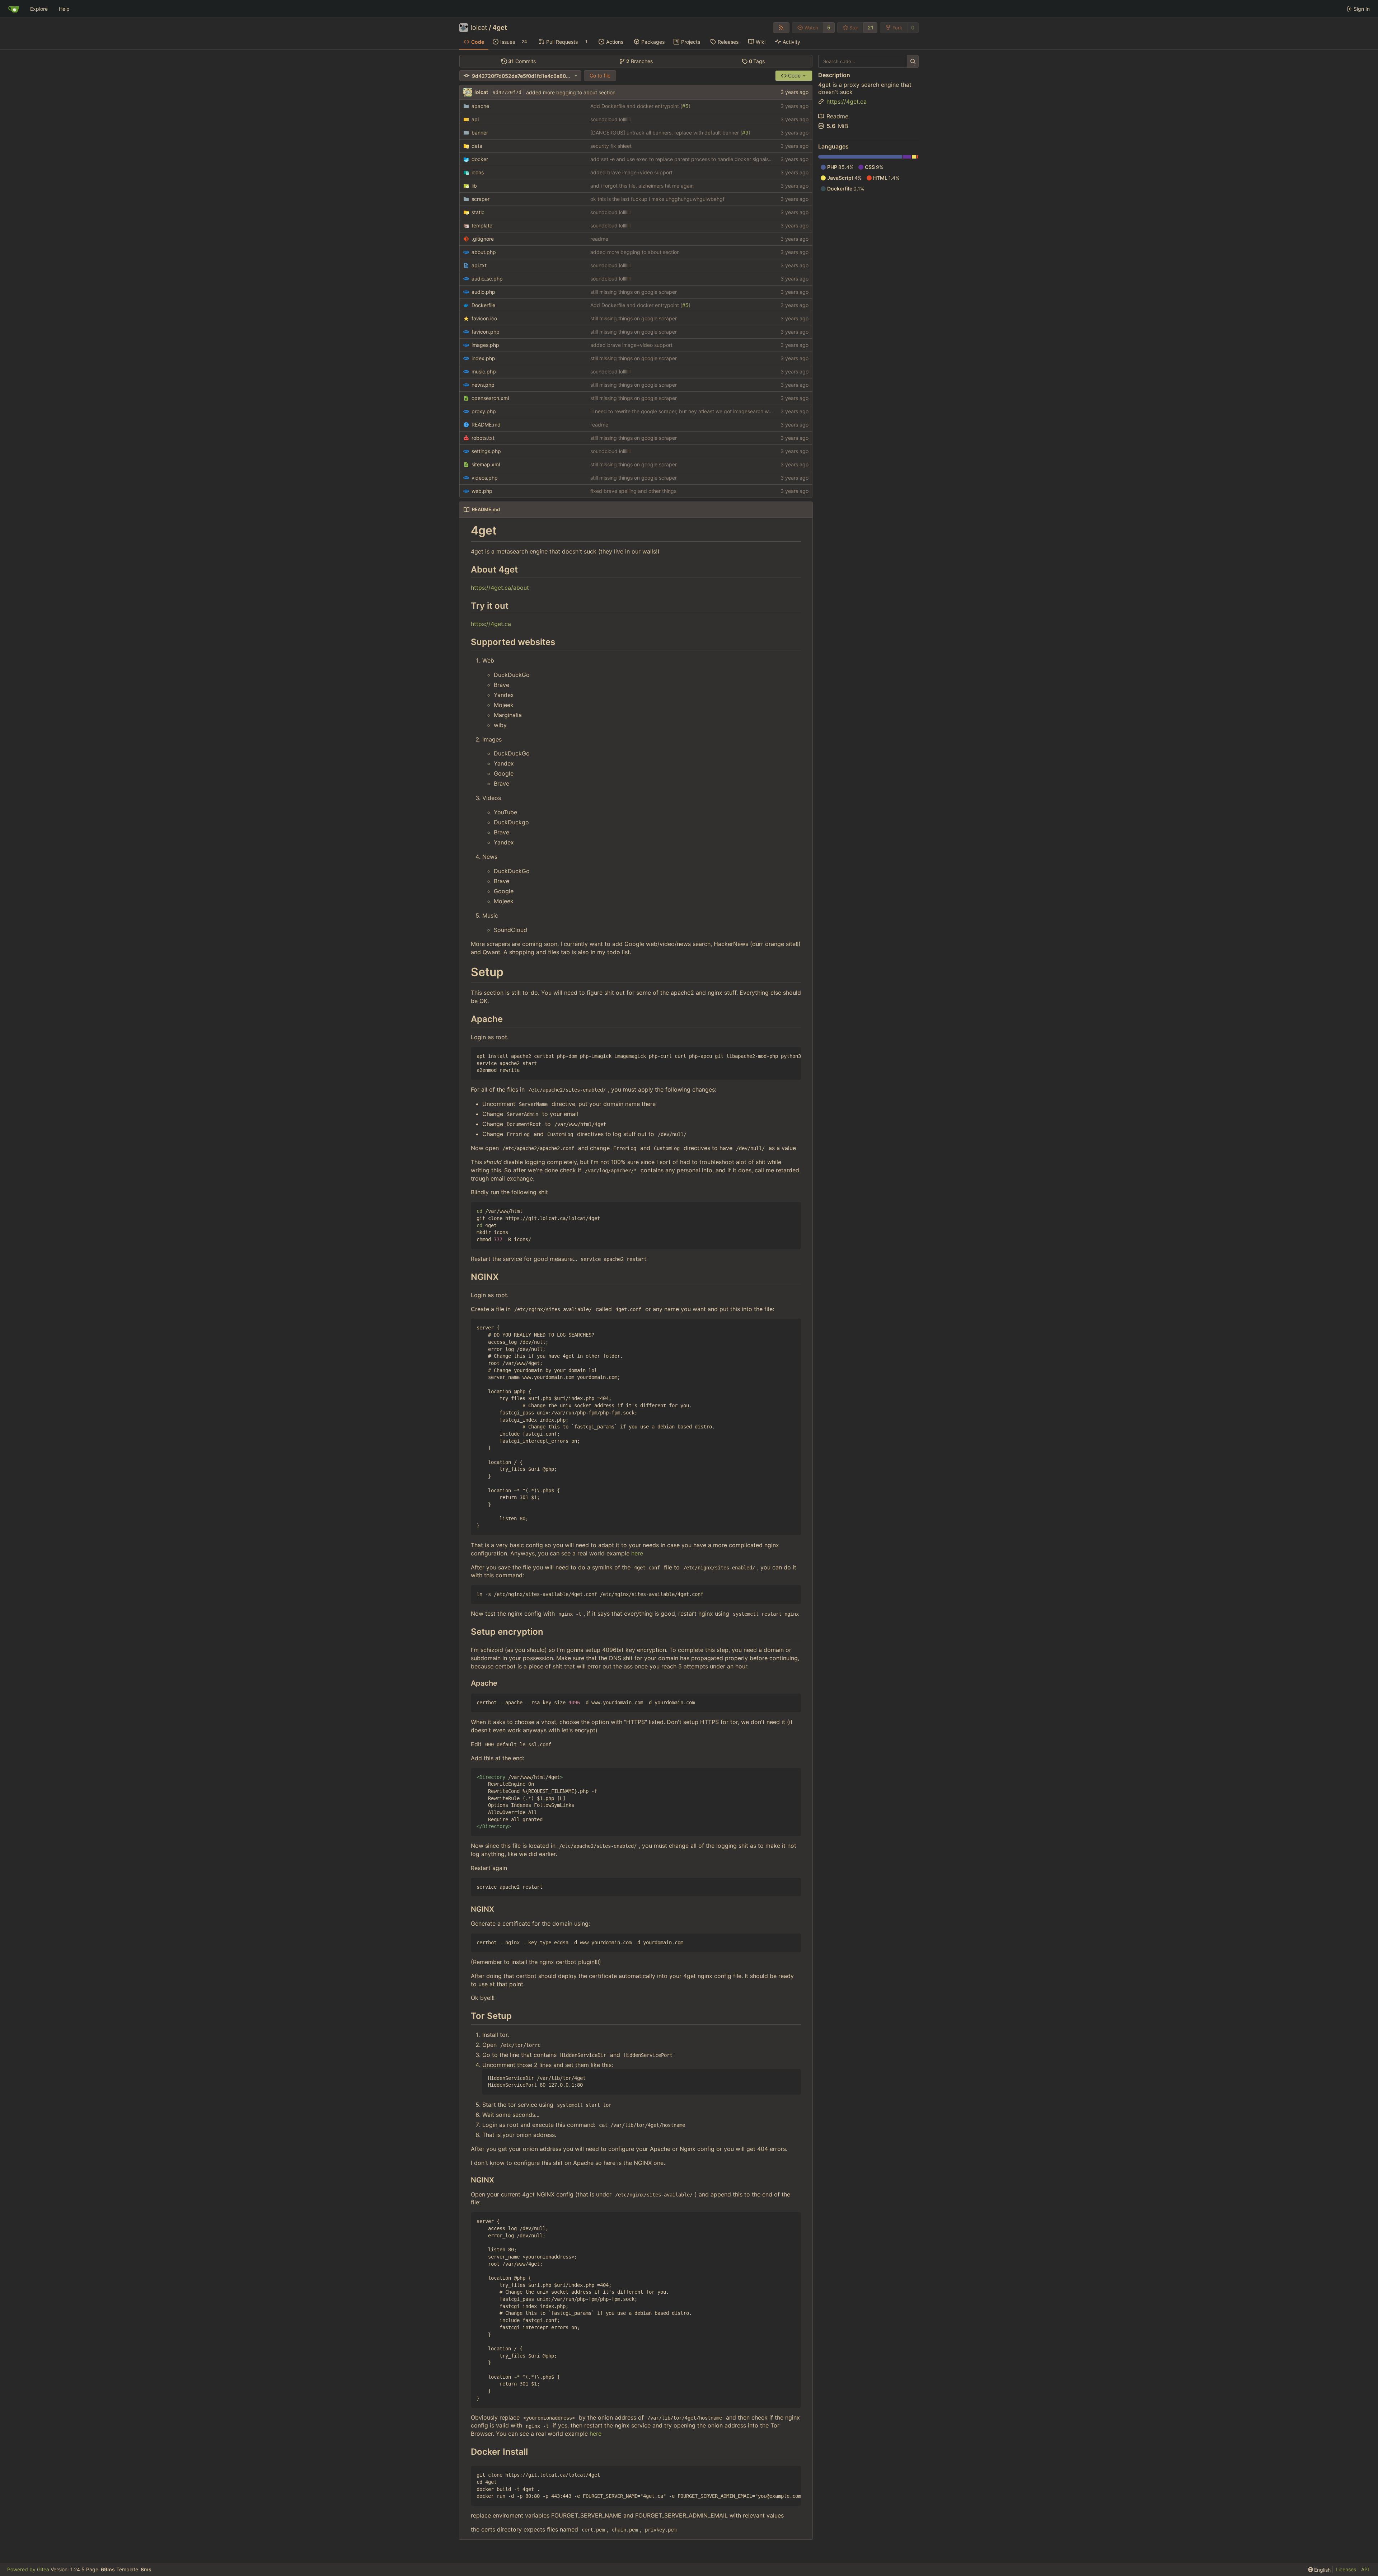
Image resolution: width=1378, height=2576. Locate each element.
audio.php (483, 292)
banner (480, 133)
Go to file (600, 76)
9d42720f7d (507, 92)
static (478, 212)
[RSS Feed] (781, 28)
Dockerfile (483, 305)
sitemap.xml (486, 464)
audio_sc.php (487, 279)
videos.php (485, 478)
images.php (485, 345)
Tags (757, 61)
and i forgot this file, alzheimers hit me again (642, 186)
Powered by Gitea (28, 2569)
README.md (486, 425)
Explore (39, 9)
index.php (483, 358)
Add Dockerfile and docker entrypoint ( (636, 106)
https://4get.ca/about (500, 588)
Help (64, 9)
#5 (685, 106)
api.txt (479, 265)
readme (599, 239)
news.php (483, 385)
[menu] (1320, 2570)
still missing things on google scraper (634, 292)
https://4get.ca (491, 624)
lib (474, 186)
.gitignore (483, 239)
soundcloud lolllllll (610, 119)
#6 (775, 159)
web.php (482, 491)
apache (480, 106)
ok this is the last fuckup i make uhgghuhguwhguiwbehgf (657, 199)
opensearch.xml (490, 398)
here (637, 1553)
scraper (481, 199)
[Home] (14, 9)
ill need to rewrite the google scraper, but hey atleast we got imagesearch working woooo (695, 411)
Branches (639, 61)
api (475, 119)
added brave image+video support (631, 172)
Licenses (1346, 2569)
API (1365, 2569)
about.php (484, 252)
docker (480, 159)
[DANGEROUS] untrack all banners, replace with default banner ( (666, 133)
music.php (484, 371)
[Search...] (913, 61)
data (477, 146)
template (482, 225)
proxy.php (484, 411)
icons (478, 172)
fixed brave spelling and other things (633, 491)
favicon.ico (484, 318)
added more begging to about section (571, 92)
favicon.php (486, 332)
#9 (745, 133)
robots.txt (483, 438)
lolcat (479, 28)
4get (500, 28)
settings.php (486, 451)
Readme (837, 116)
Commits (522, 61)
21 (871, 27)
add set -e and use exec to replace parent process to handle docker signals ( (681, 159)
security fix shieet (611, 146)
